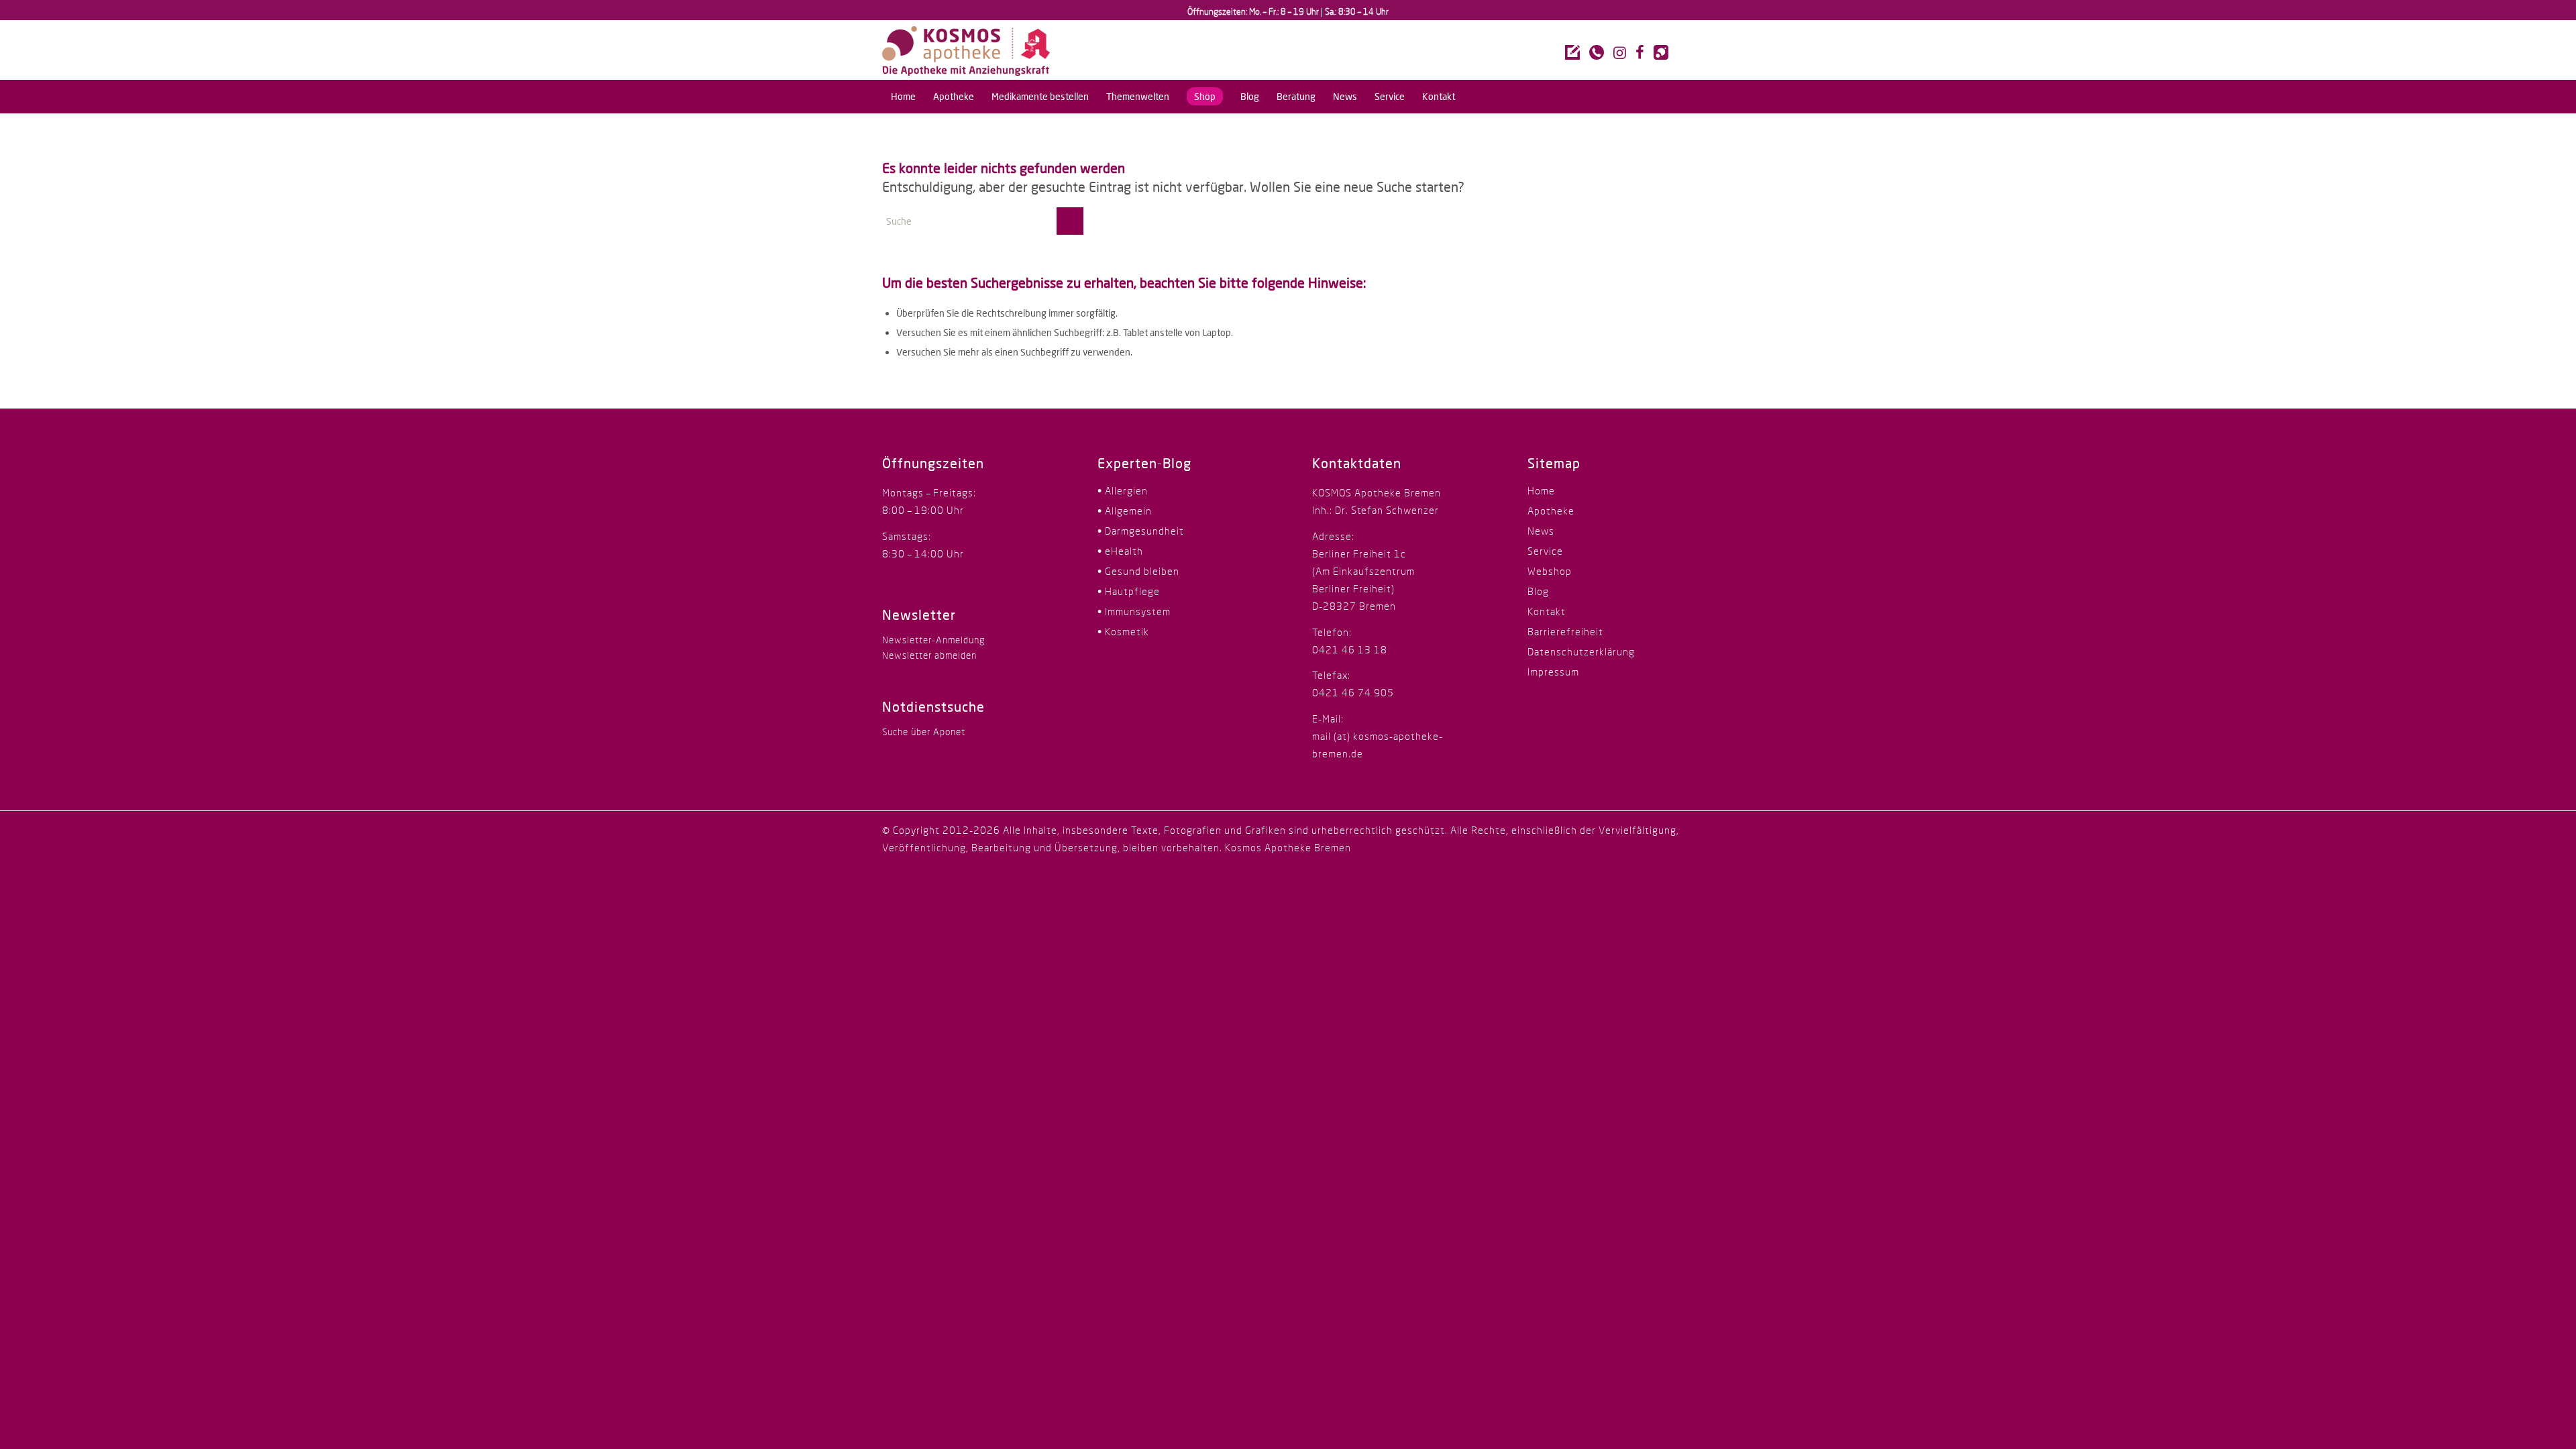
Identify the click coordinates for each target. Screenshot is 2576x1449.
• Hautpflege (1129, 591)
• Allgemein (1125, 511)
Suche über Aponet (924, 732)
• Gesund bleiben (1138, 571)
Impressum (1553, 672)
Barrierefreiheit (1565, 631)
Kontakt (1547, 611)
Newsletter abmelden (929, 655)
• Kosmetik (1123, 631)
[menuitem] (903, 97)
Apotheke (1551, 511)
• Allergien (1123, 490)
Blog (1538, 591)
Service (1545, 551)
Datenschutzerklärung (1581, 651)
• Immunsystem (1134, 611)
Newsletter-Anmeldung (933, 640)
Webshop (1550, 571)
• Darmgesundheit (1141, 531)
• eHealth (1120, 551)
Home (1541, 490)
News (1541, 531)
